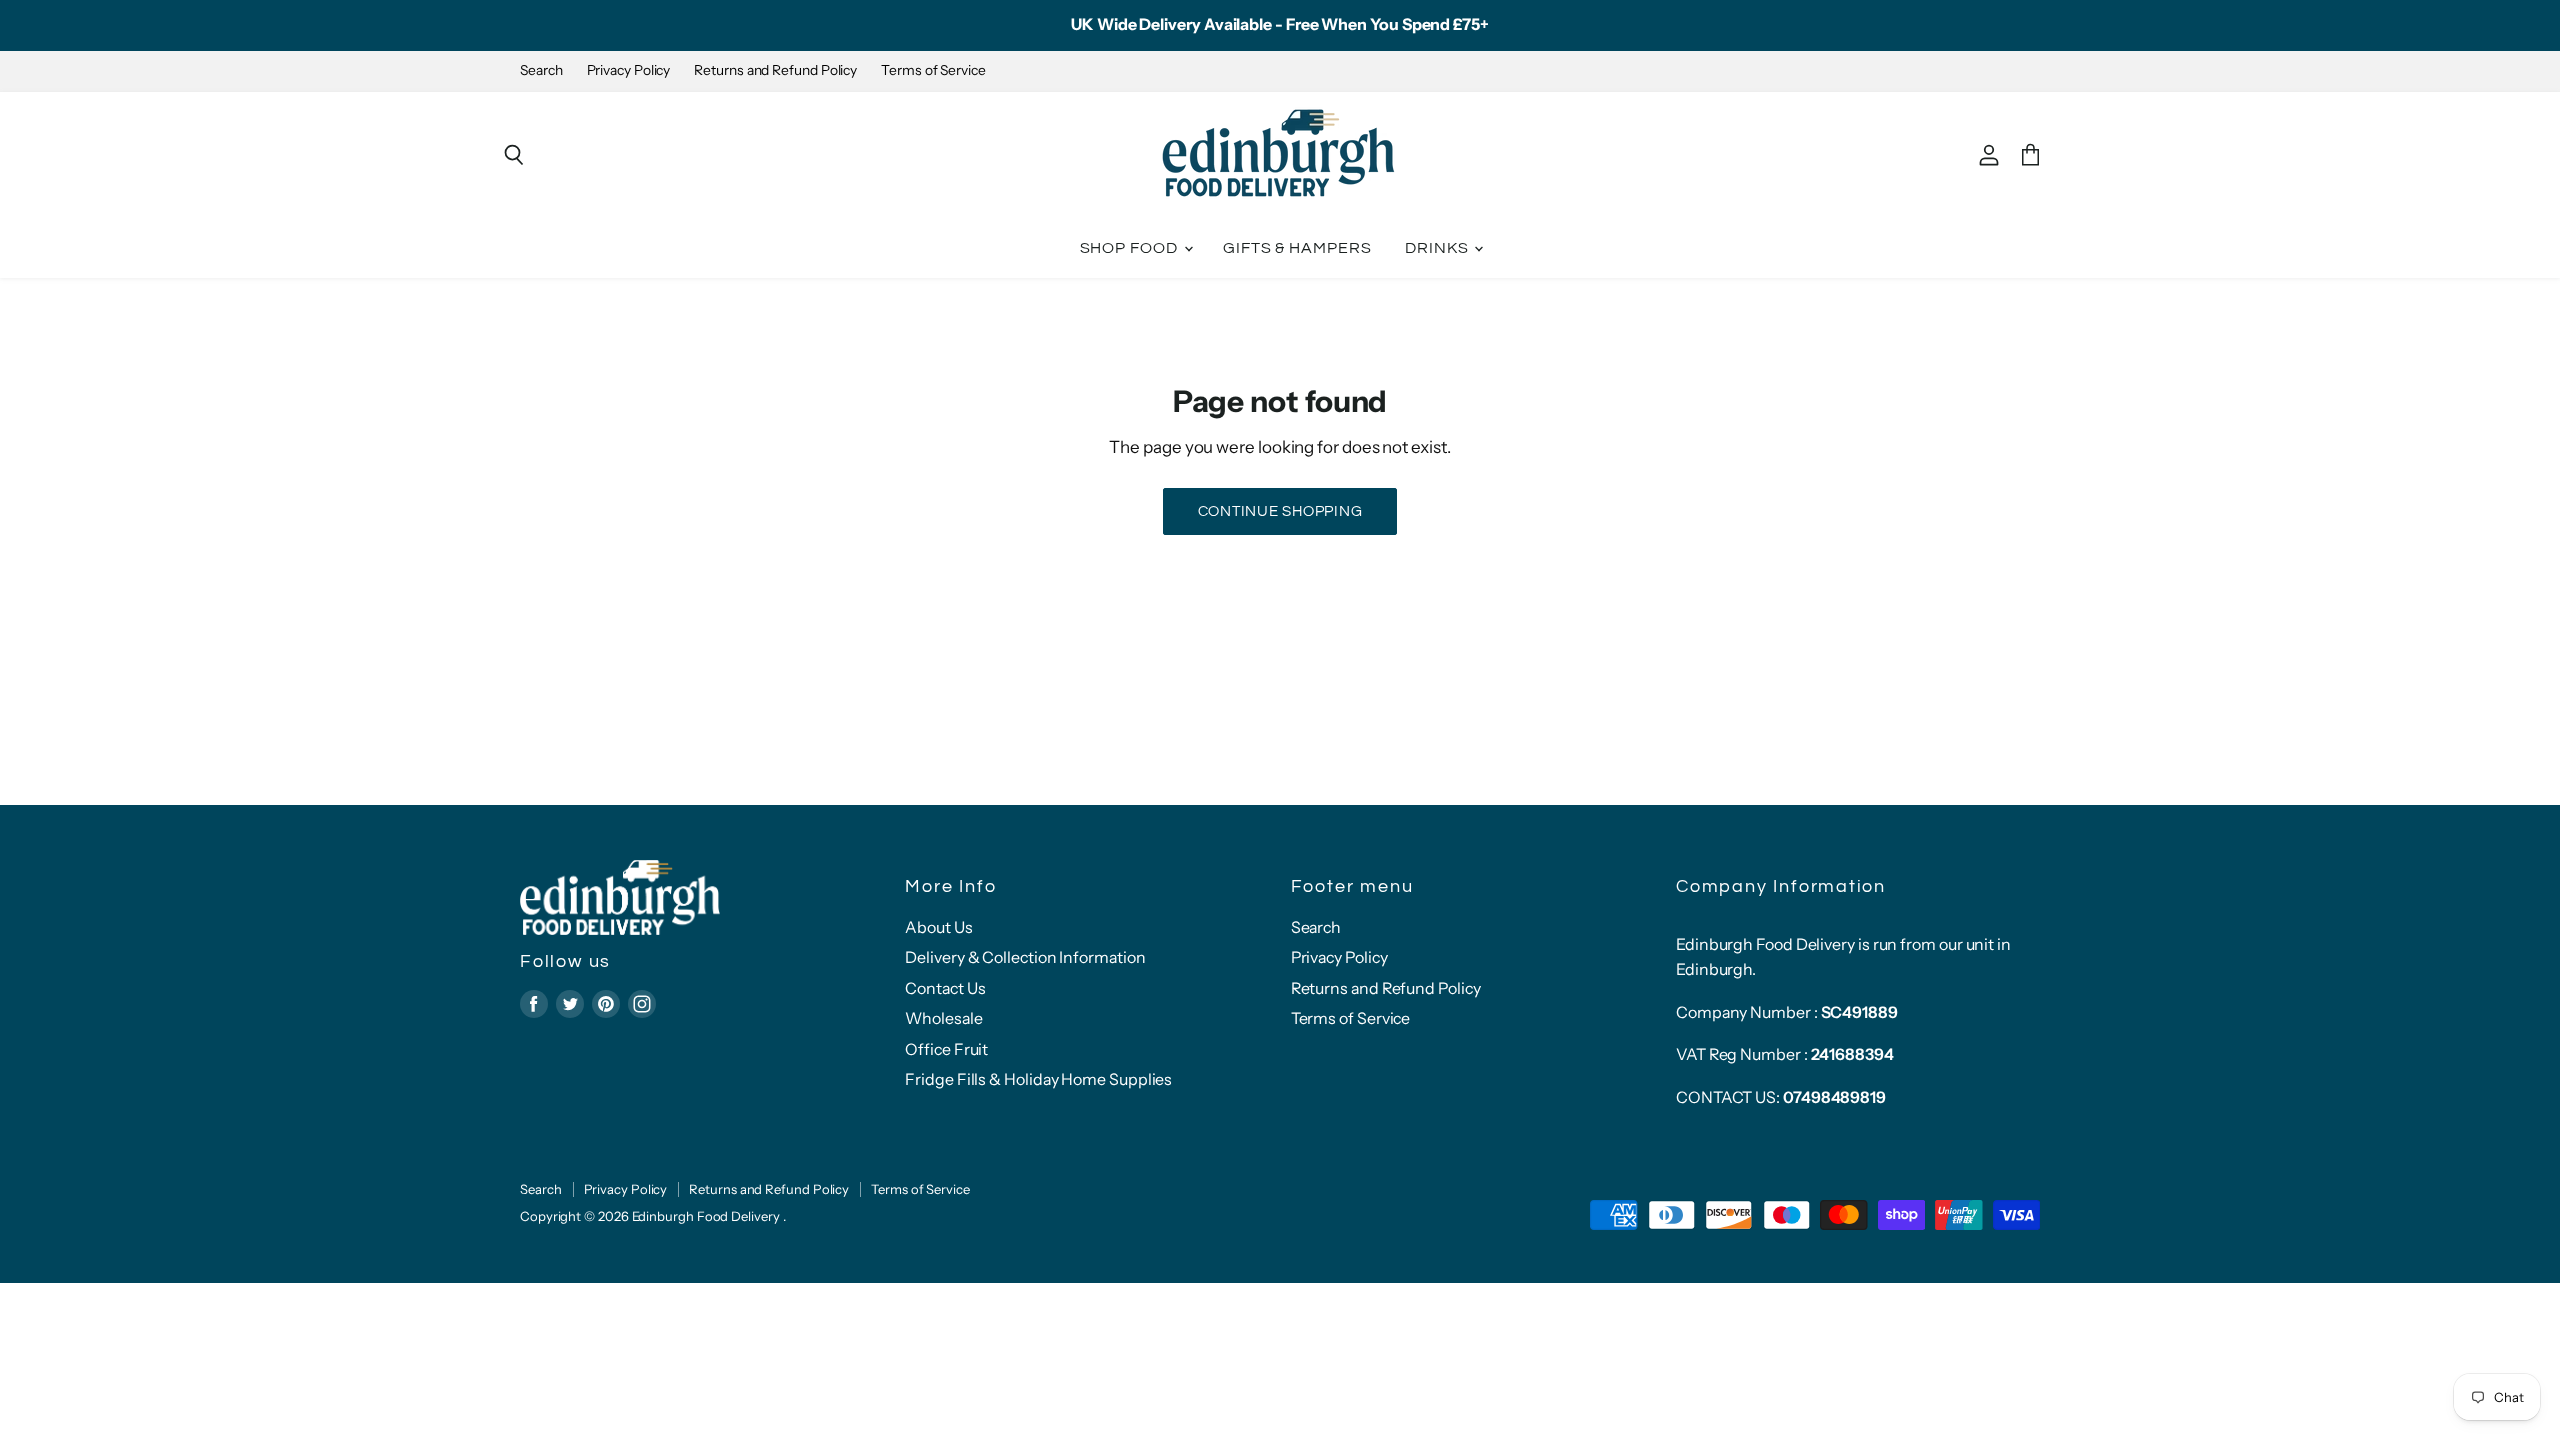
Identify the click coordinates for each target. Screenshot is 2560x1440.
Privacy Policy (629, 70)
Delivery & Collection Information (1025, 957)
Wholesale (943, 1018)
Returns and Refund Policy (775, 70)
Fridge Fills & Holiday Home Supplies (1038, 1079)
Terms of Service (933, 70)
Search (541, 70)
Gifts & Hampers (1297, 248)
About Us (938, 927)
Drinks (1439, 248)
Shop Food (1131, 248)
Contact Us (945, 988)
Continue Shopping (1280, 511)
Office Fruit (946, 1049)
